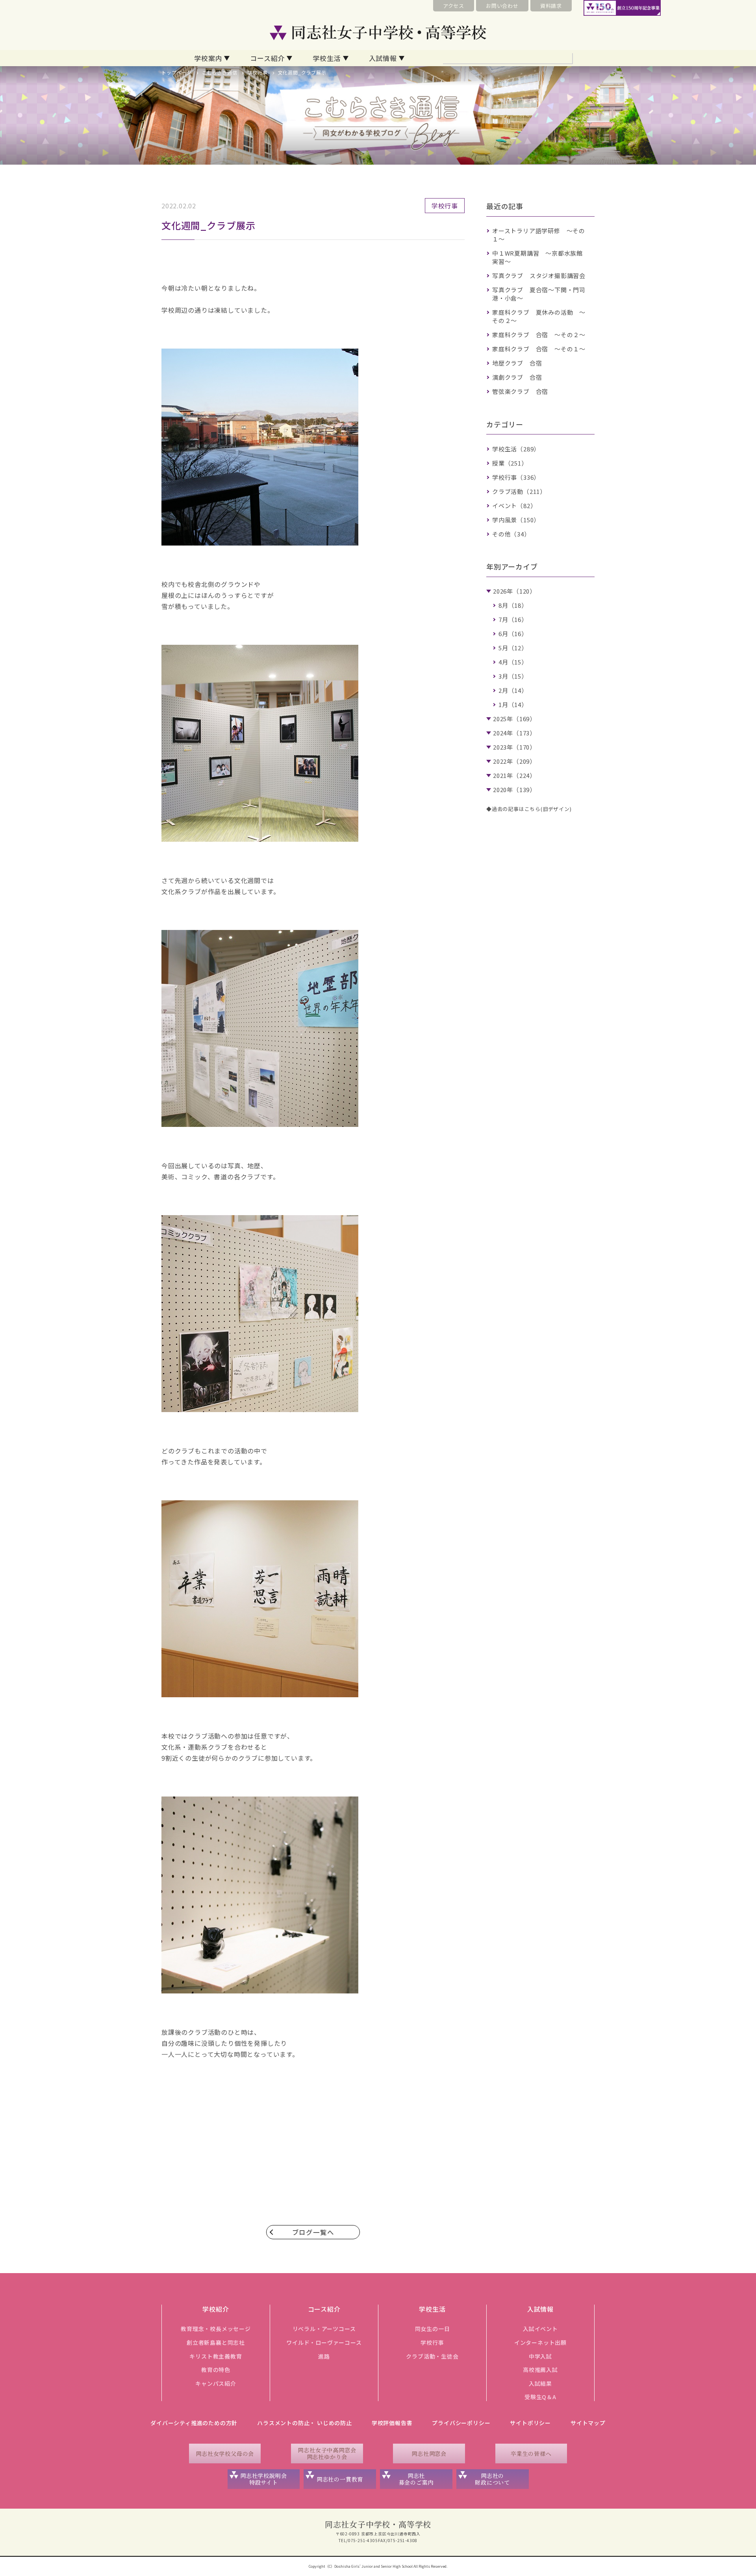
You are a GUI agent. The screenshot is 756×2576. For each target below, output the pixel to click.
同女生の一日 (433, 2329)
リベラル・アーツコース (324, 2329)
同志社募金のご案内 (416, 2479)
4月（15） (513, 662)
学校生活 (327, 58)
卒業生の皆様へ (531, 2454)
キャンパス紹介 (216, 2383)
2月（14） (513, 690)
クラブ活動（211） (519, 491)
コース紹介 (267, 58)
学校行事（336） (516, 477)
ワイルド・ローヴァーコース (324, 2342)
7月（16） (513, 619)
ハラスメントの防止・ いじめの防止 (305, 2423)
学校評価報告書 (392, 2423)
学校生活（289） (516, 449)
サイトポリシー (530, 2423)
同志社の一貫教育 (340, 2479)
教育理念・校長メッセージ (216, 2329)
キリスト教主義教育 (216, 2356)
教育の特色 (216, 2370)
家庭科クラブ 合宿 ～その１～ (539, 349)
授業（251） (510, 463)
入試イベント (540, 2329)
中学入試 (540, 2356)
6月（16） (513, 634)
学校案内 (208, 58)
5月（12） (513, 648)
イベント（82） (514, 506)
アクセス (454, 6)
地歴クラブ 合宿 (517, 363)
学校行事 (257, 72)
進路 (324, 2356)
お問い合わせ (502, 6)
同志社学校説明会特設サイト (263, 2479)
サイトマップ (588, 2423)
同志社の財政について (492, 2479)
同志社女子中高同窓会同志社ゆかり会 (327, 2453)
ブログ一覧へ (313, 2232)
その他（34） (511, 534)
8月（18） (513, 605)
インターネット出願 (540, 2342)
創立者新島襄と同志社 (216, 2342)
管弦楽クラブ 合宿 (520, 391)
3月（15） (513, 676)
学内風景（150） (516, 520)
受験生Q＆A (540, 2397)
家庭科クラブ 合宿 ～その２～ (539, 335)
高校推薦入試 (540, 2370)
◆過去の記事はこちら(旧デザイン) (529, 809)
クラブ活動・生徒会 (432, 2356)
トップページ (177, 72)
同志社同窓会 (429, 2454)
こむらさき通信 (220, 72)
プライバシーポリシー (461, 2423)
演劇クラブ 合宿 (517, 377)
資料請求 (551, 6)
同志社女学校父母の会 (225, 2454)
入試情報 (383, 58)
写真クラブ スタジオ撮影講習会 (539, 276)
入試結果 (540, 2383)
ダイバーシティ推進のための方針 (194, 2423)
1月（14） (513, 704)
